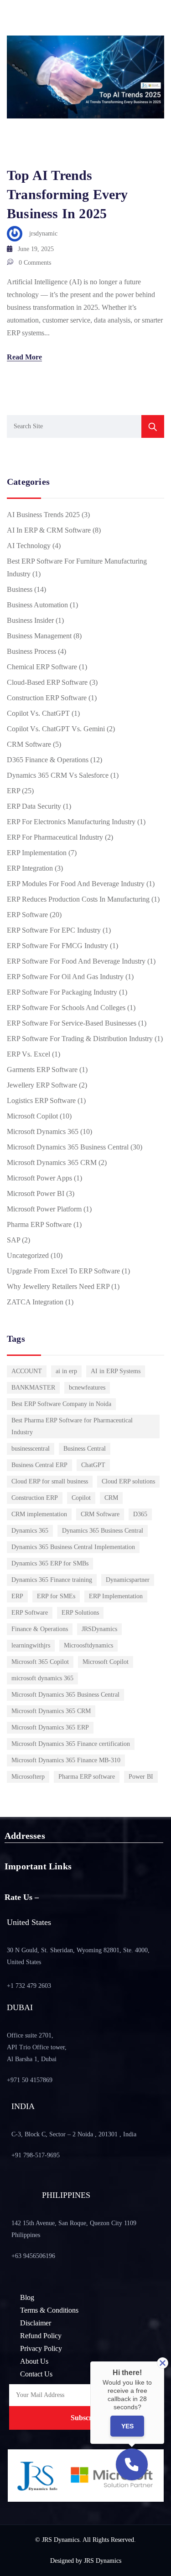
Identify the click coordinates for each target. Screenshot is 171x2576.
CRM (111, 1498)
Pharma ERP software (87, 1777)
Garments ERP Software (42, 1070)
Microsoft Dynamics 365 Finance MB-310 (66, 1760)
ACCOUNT (27, 1371)
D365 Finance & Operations (48, 760)
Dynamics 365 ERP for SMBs (50, 1563)
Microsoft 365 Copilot (40, 1662)
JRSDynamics (99, 1629)
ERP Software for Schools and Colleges (66, 1008)
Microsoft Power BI (36, 1193)
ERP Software (27, 915)
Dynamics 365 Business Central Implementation (73, 1547)
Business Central (85, 1449)
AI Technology (29, 546)
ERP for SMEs (56, 1596)
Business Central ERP (39, 1465)
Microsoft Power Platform (44, 1209)
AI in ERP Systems (116, 1371)
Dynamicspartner (128, 1580)
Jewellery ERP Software (42, 1085)
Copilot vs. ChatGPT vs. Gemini (56, 729)
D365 (140, 1514)
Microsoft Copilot (32, 1116)
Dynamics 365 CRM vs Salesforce (58, 775)
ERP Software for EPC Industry (54, 930)
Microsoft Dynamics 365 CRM (52, 1162)
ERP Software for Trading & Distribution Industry (80, 1039)
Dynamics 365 (30, 1531)
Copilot (81, 1498)
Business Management (39, 636)
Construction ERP (35, 1498)
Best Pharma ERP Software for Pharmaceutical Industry (72, 1426)
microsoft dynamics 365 (42, 1678)
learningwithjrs (31, 1645)
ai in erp (66, 1371)
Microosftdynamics (88, 1645)
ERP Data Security (34, 806)
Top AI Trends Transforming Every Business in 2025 (67, 194)
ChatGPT (93, 1465)
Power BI (141, 1777)
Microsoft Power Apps (39, 1178)
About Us (34, 2361)
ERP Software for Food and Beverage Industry (76, 961)
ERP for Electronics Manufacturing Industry (71, 822)
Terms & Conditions (49, 2310)
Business (20, 589)
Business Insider (30, 620)
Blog (27, 2297)
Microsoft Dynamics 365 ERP (50, 1727)
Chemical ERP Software (42, 667)
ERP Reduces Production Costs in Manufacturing (78, 899)
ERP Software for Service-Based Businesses (72, 1023)
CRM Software (29, 744)
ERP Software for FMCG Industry (57, 946)
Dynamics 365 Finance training (52, 1580)
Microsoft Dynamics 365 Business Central (68, 1147)
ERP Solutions (80, 1613)
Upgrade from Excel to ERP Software (63, 1271)
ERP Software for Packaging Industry (62, 992)
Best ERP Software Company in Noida (61, 1404)
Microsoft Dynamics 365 (43, 1131)
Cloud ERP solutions (128, 1481)
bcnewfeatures (87, 1388)
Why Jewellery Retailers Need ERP (58, 1286)
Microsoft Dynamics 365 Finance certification (71, 1744)
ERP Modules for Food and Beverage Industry (76, 884)
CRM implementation (39, 1514)
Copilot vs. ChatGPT (38, 713)
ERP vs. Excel (28, 1054)
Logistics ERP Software (41, 1101)
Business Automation (37, 605)
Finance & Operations (40, 1629)
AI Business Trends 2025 (43, 515)
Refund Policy (41, 2336)
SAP (13, 1240)
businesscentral (31, 1449)
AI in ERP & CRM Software (49, 530)
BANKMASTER (33, 1388)
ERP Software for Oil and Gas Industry (65, 977)
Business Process (31, 651)
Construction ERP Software (47, 698)
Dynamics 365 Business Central (103, 1531)
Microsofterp (28, 1777)
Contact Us (36, 2374)
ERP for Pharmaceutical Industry (55, 837)
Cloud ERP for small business (50, 1481)
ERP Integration (30, 868)
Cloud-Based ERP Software (47, 682)
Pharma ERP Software (39, 1224)
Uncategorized (28, 1255)
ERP (13, 791)
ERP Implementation (37, 853)
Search (153, 426)
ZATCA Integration (35, 1302)
